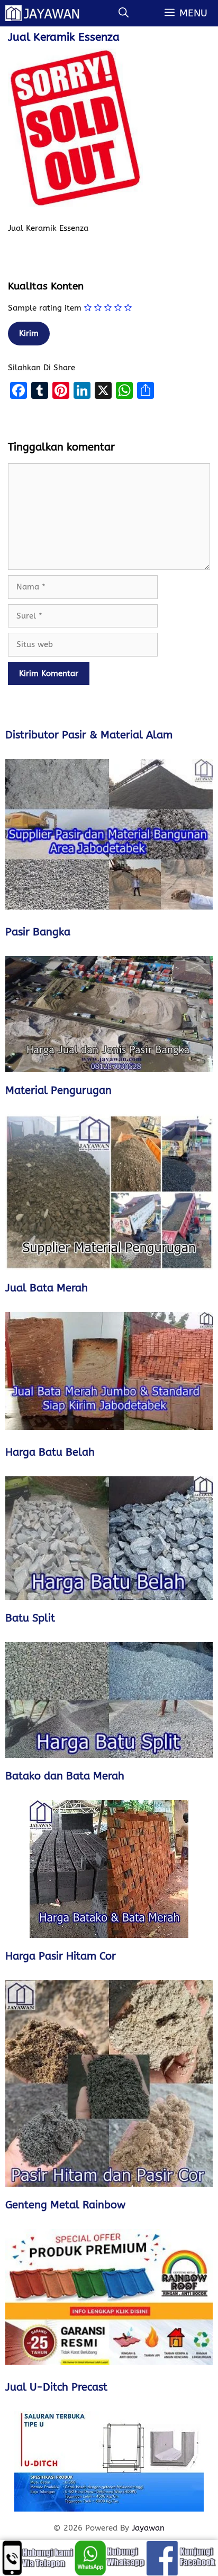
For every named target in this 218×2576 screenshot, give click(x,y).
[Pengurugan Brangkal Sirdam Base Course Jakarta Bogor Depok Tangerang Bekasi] (109, 1192)
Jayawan (148, 2528)
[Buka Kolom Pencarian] (124, 13)
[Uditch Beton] (109, 2461)
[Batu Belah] (109, 1538)
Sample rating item (45, 308)
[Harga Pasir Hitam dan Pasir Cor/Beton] (109, 2083)
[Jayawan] (47, 13)
